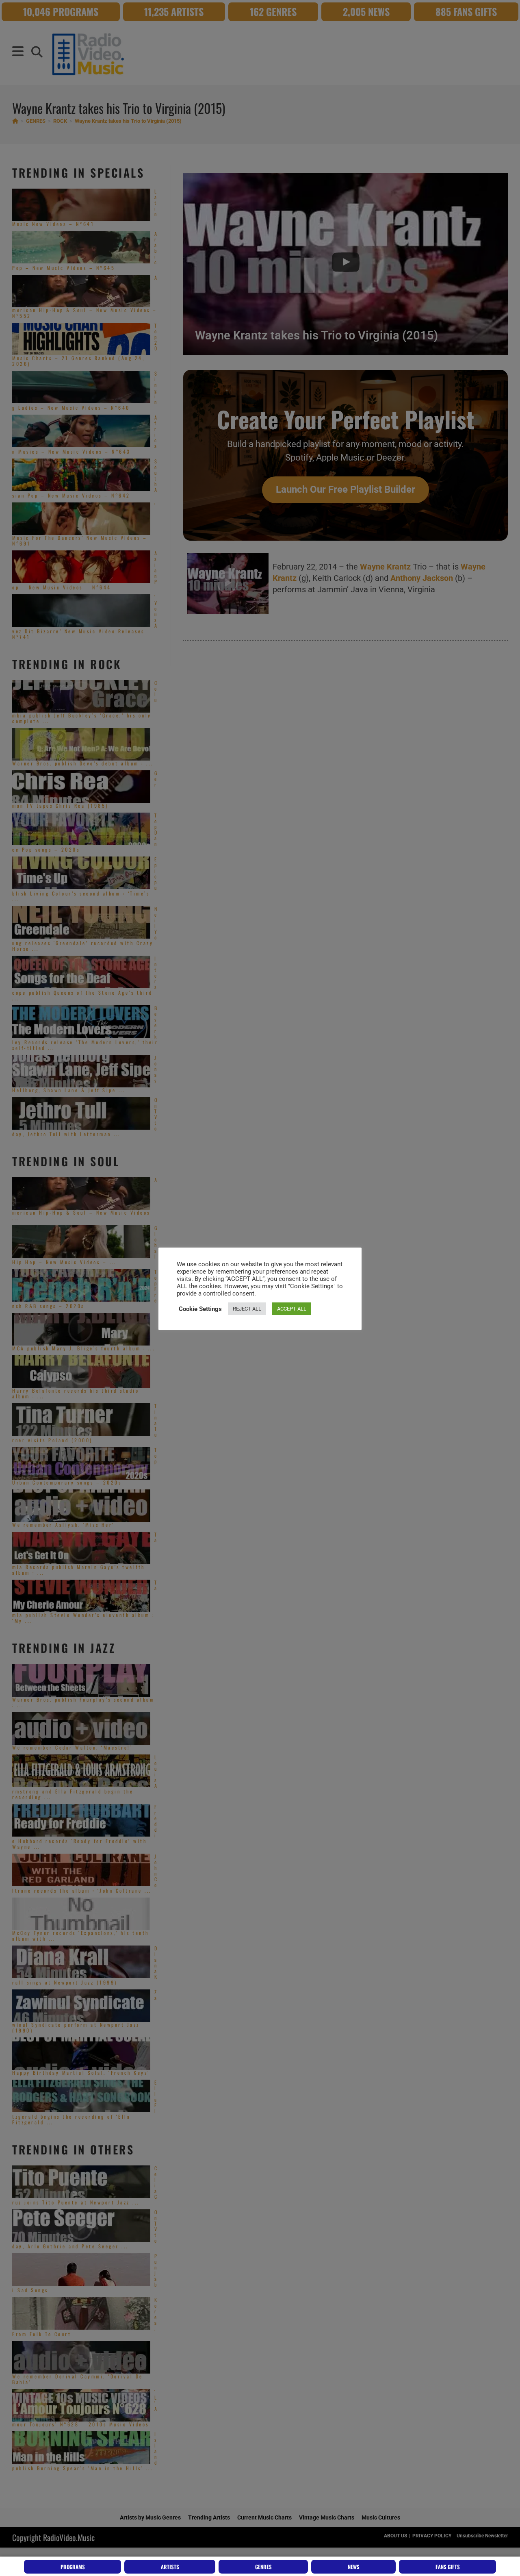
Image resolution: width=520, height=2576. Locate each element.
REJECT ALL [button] (247, 1309)
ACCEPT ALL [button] (292, 1309)
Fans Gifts (448, 2567)
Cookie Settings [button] (200, 1309)
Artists (170, 2567)
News (354, 2567)
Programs (73, 2567)
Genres (263, 2567)
